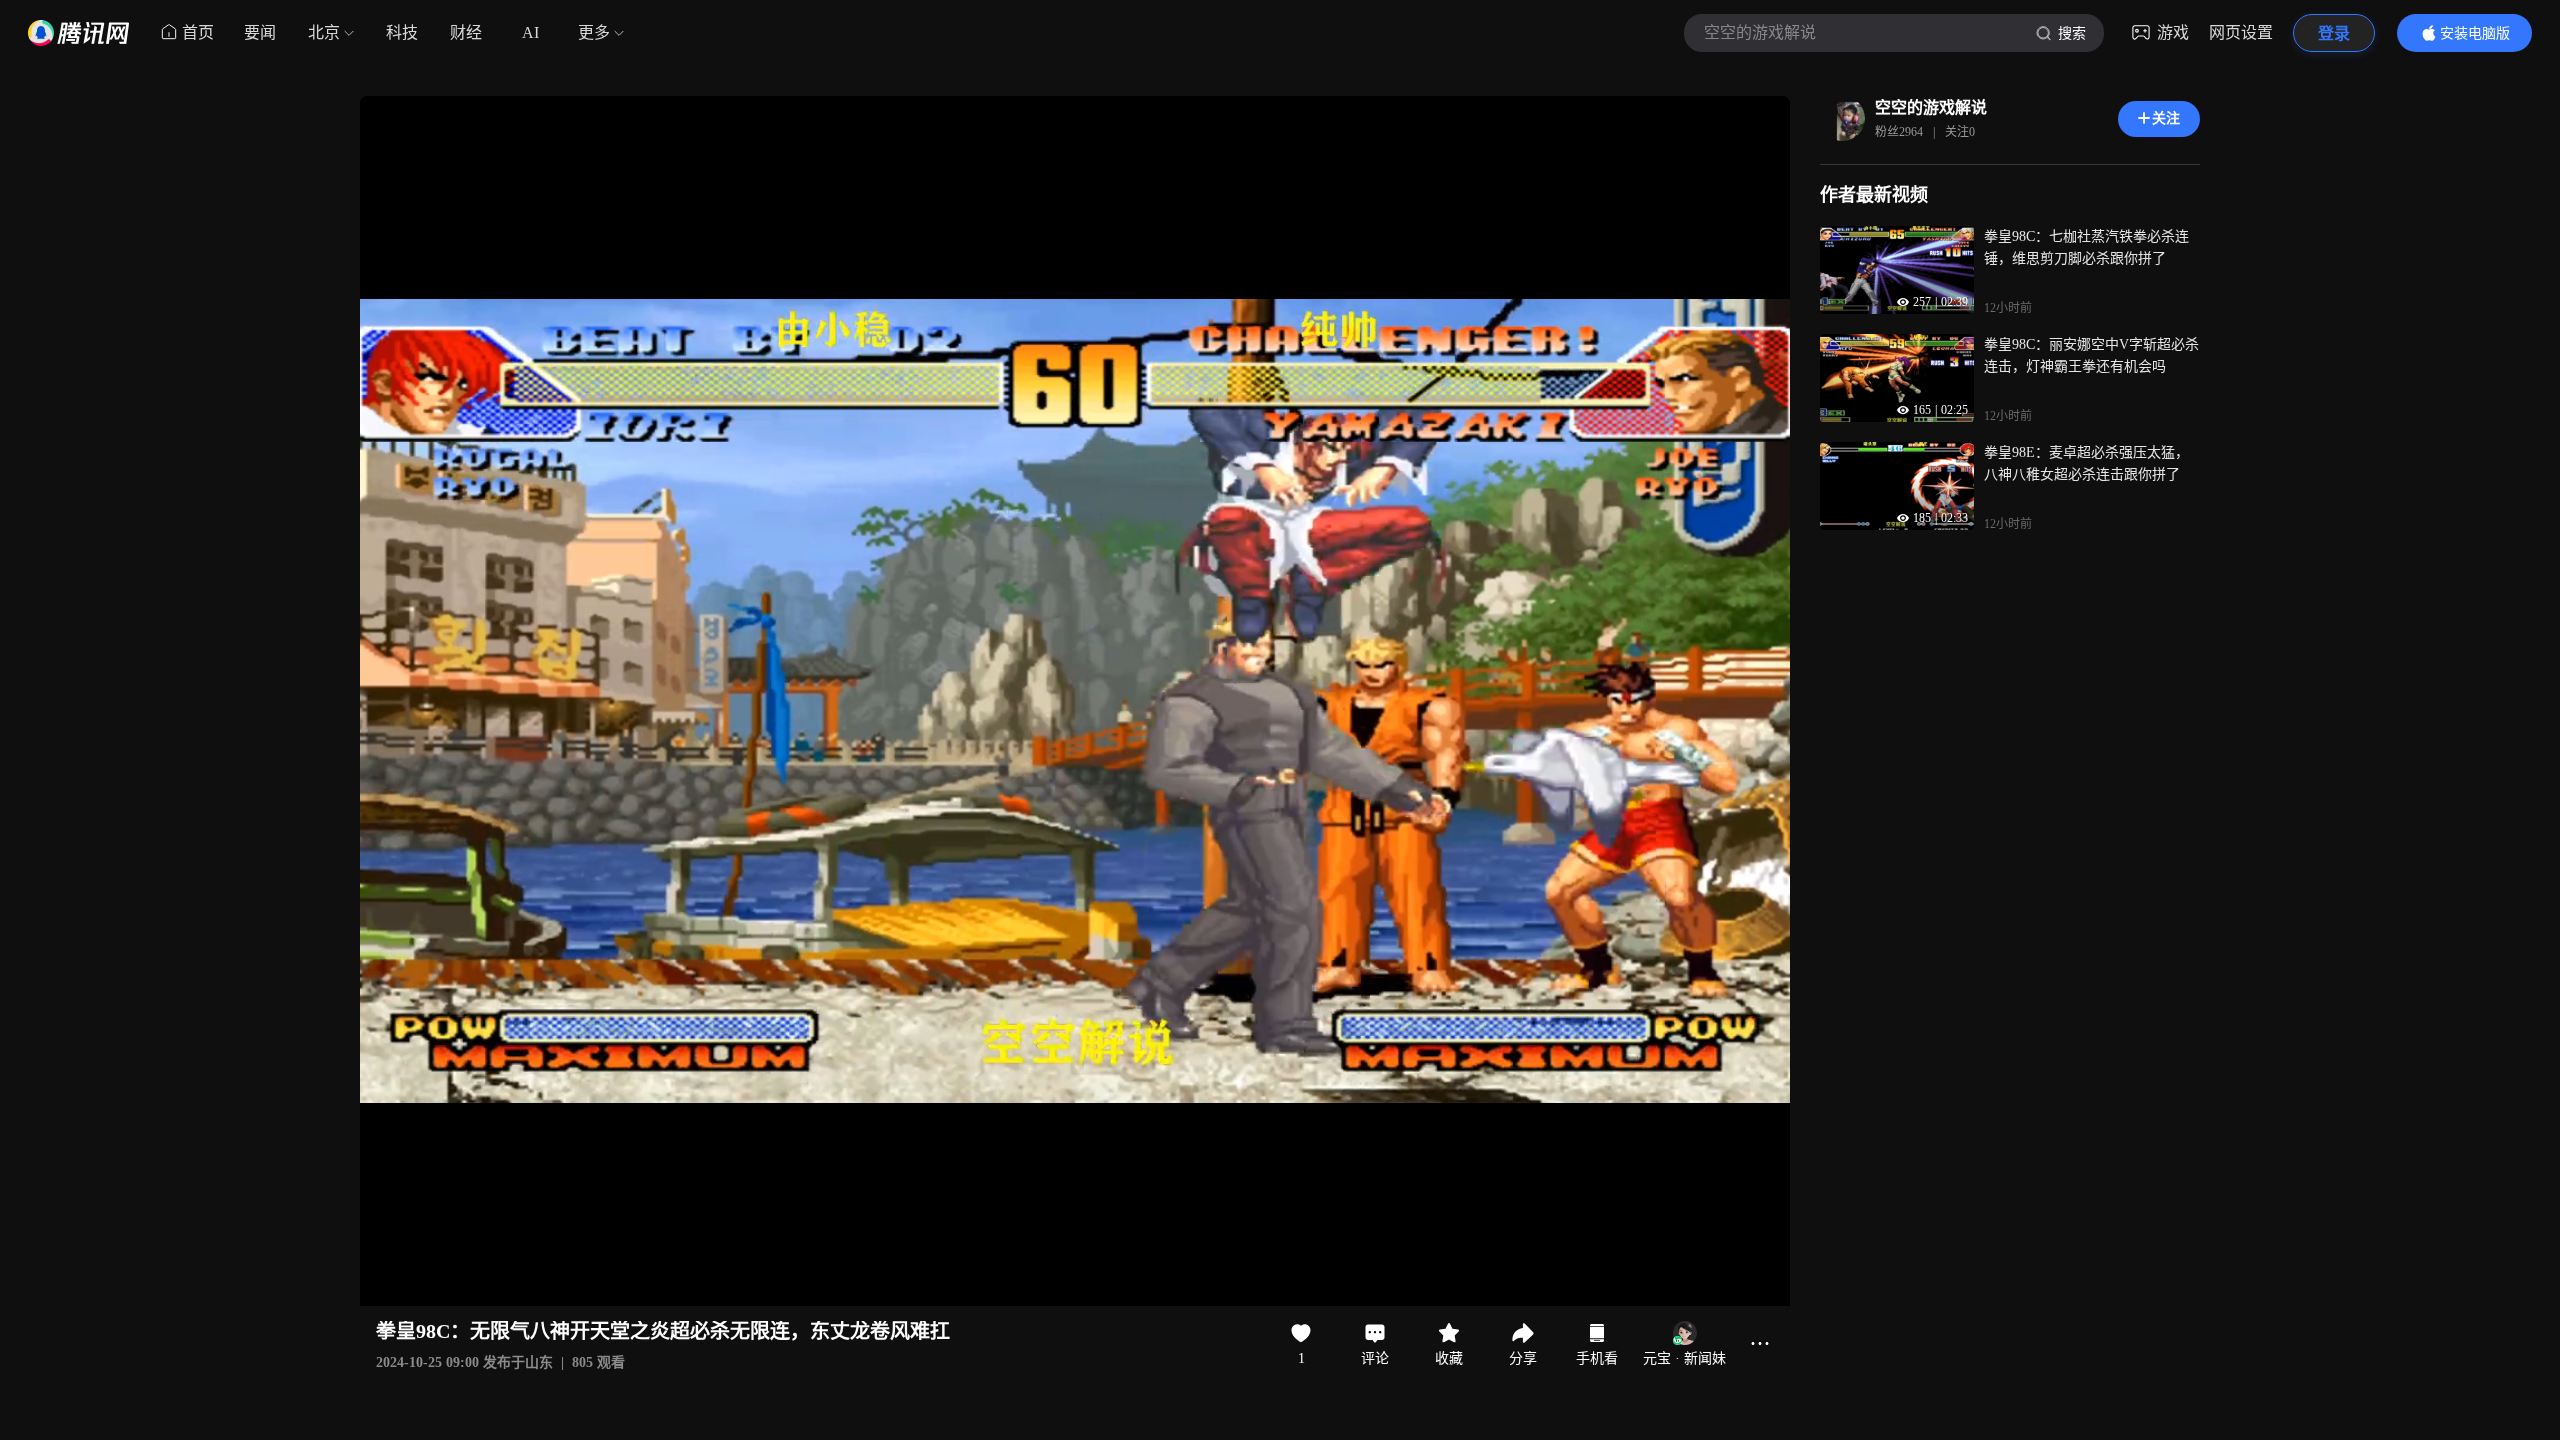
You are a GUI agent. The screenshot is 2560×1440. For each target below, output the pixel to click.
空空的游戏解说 (1931, 107)
